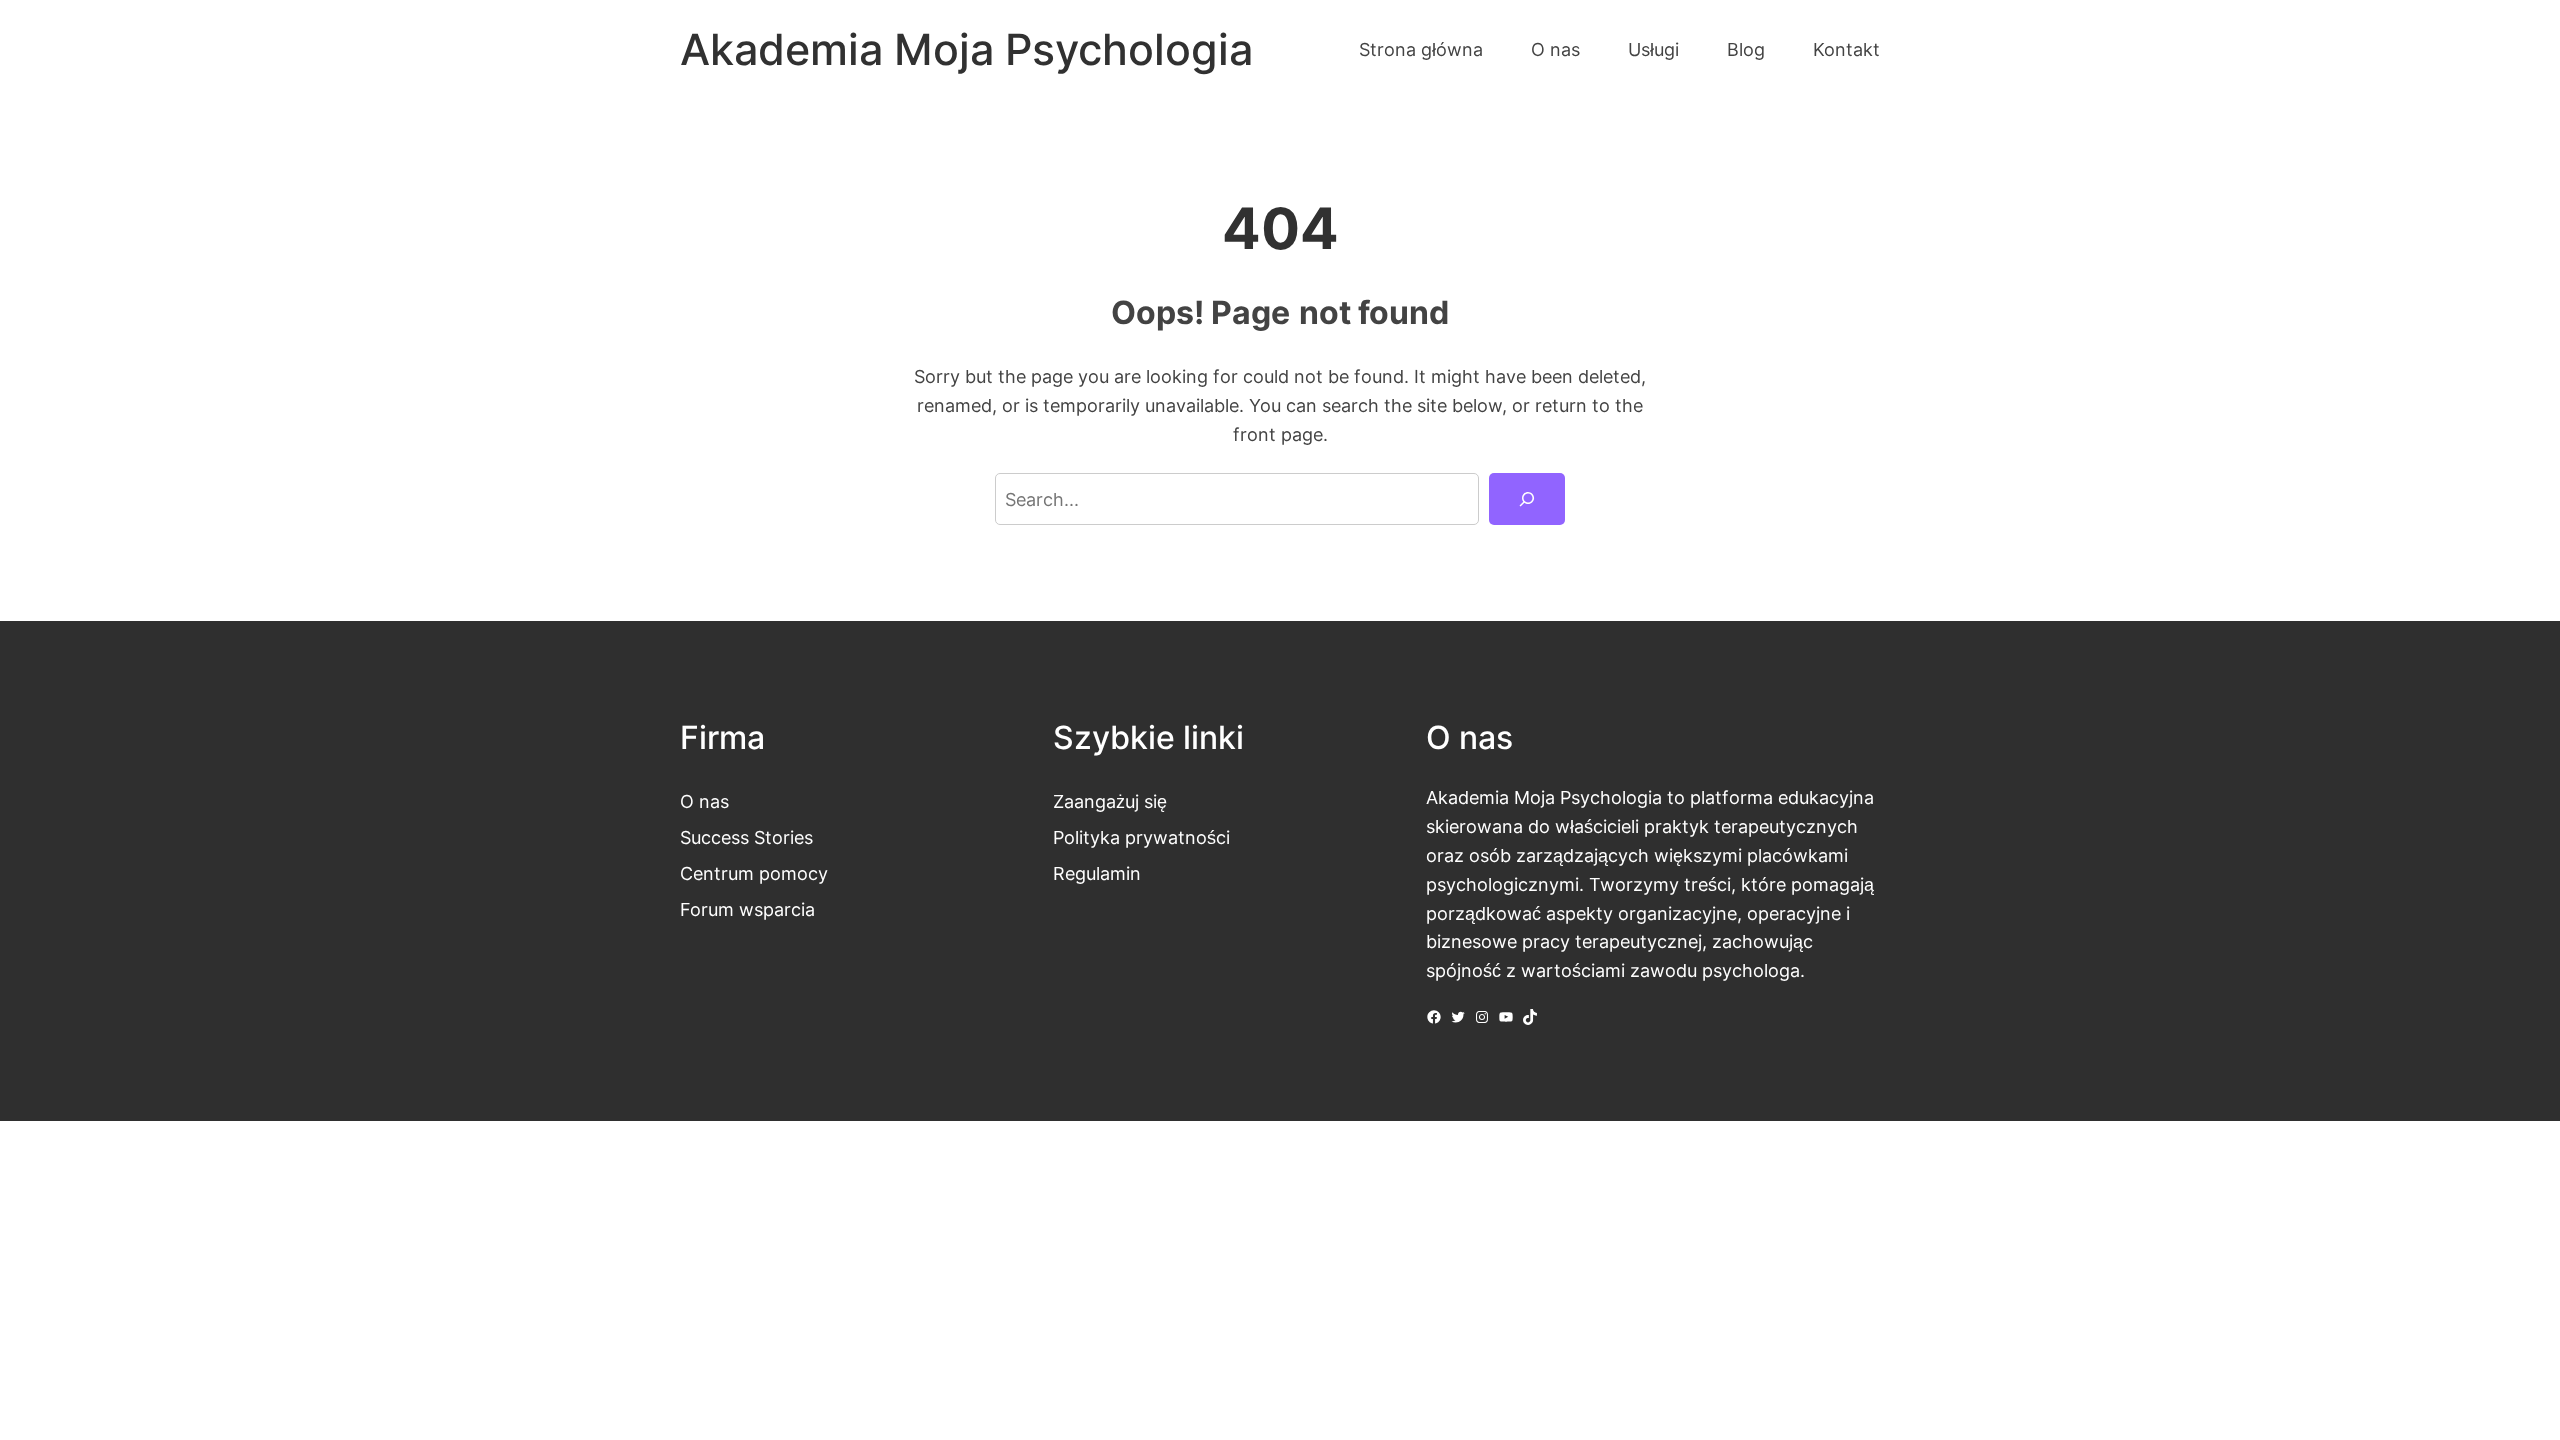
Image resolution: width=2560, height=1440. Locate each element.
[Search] (1527, 499)
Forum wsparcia (747, 909)
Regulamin (1097, 873)
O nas (704, 801)
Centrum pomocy (754, 873)
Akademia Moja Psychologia (966, 49)
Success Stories (746, 837)
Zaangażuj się (1110, 801)
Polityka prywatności (1141, 837)
